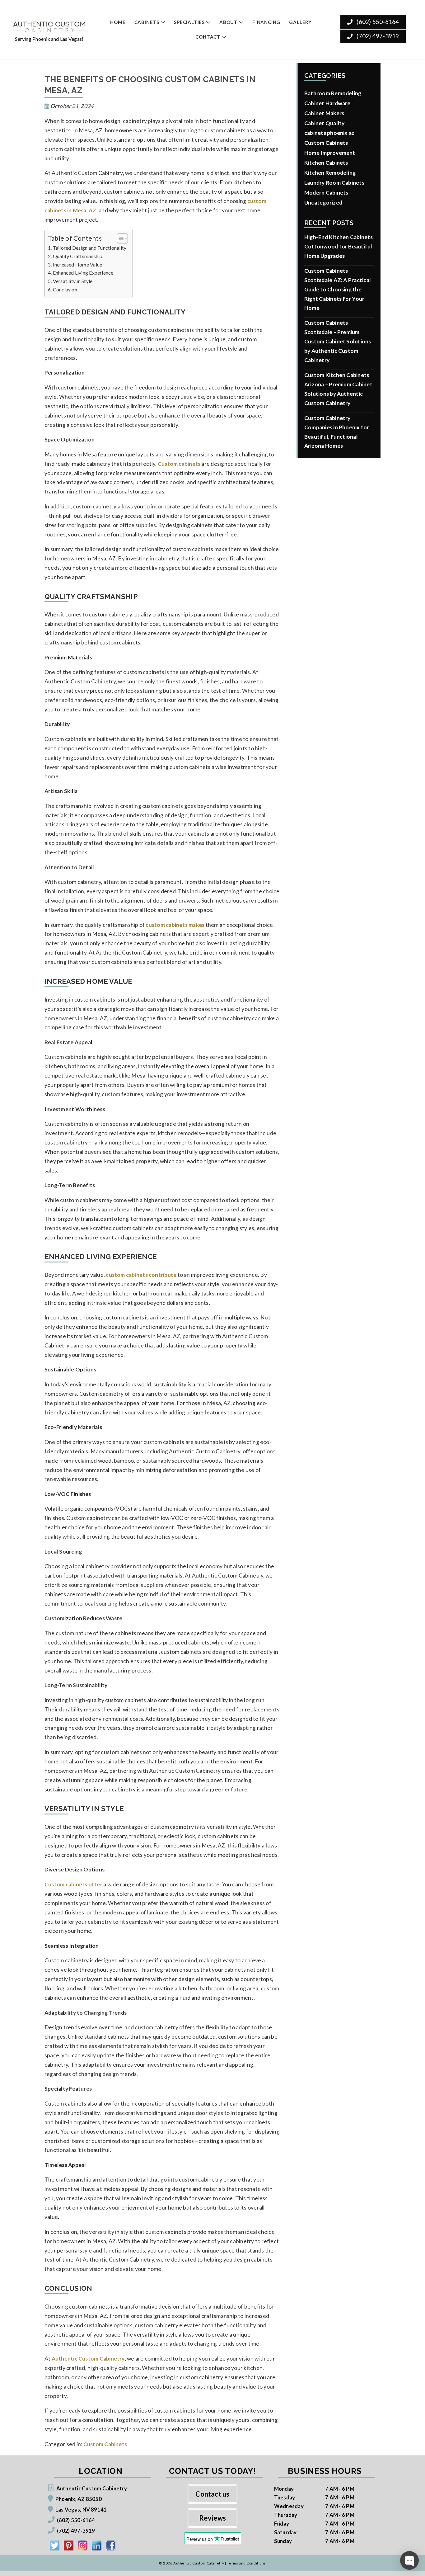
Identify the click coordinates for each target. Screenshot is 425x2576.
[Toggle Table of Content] (119, 238)
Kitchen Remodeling (330, 173)
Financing (266, 22)
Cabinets (147, 22)
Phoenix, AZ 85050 (79, 2499)
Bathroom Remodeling (333, 93)
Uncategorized (323, 203)
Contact (208, 37)
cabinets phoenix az (329, 133)
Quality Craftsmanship (78, 256)
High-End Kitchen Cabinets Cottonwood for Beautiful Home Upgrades (339, 246)
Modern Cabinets (326, 193)
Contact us (212, 2494)
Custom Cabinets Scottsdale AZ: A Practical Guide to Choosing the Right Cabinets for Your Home (338, 289)
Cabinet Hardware (327, 103)
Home (118, 22)
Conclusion (65, 289)
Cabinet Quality (324, 123)
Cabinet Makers (324, 113)
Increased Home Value (77, 264)
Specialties (189, 22)
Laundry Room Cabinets (334, 183)
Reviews (213, 2518)
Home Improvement (330, 153)
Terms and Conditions (247, 2563)
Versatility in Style (73, 281)
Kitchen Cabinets (326, 163)
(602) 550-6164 (377, 22)
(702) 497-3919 (377, 36)
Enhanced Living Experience (83, 273)
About (229, 22)
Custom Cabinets (105, 2444)
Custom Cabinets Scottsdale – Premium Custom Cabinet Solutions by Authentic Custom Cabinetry (338, 341)
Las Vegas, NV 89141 (81, 2510)
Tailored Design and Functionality (90, 248)
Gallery (300, 22)
